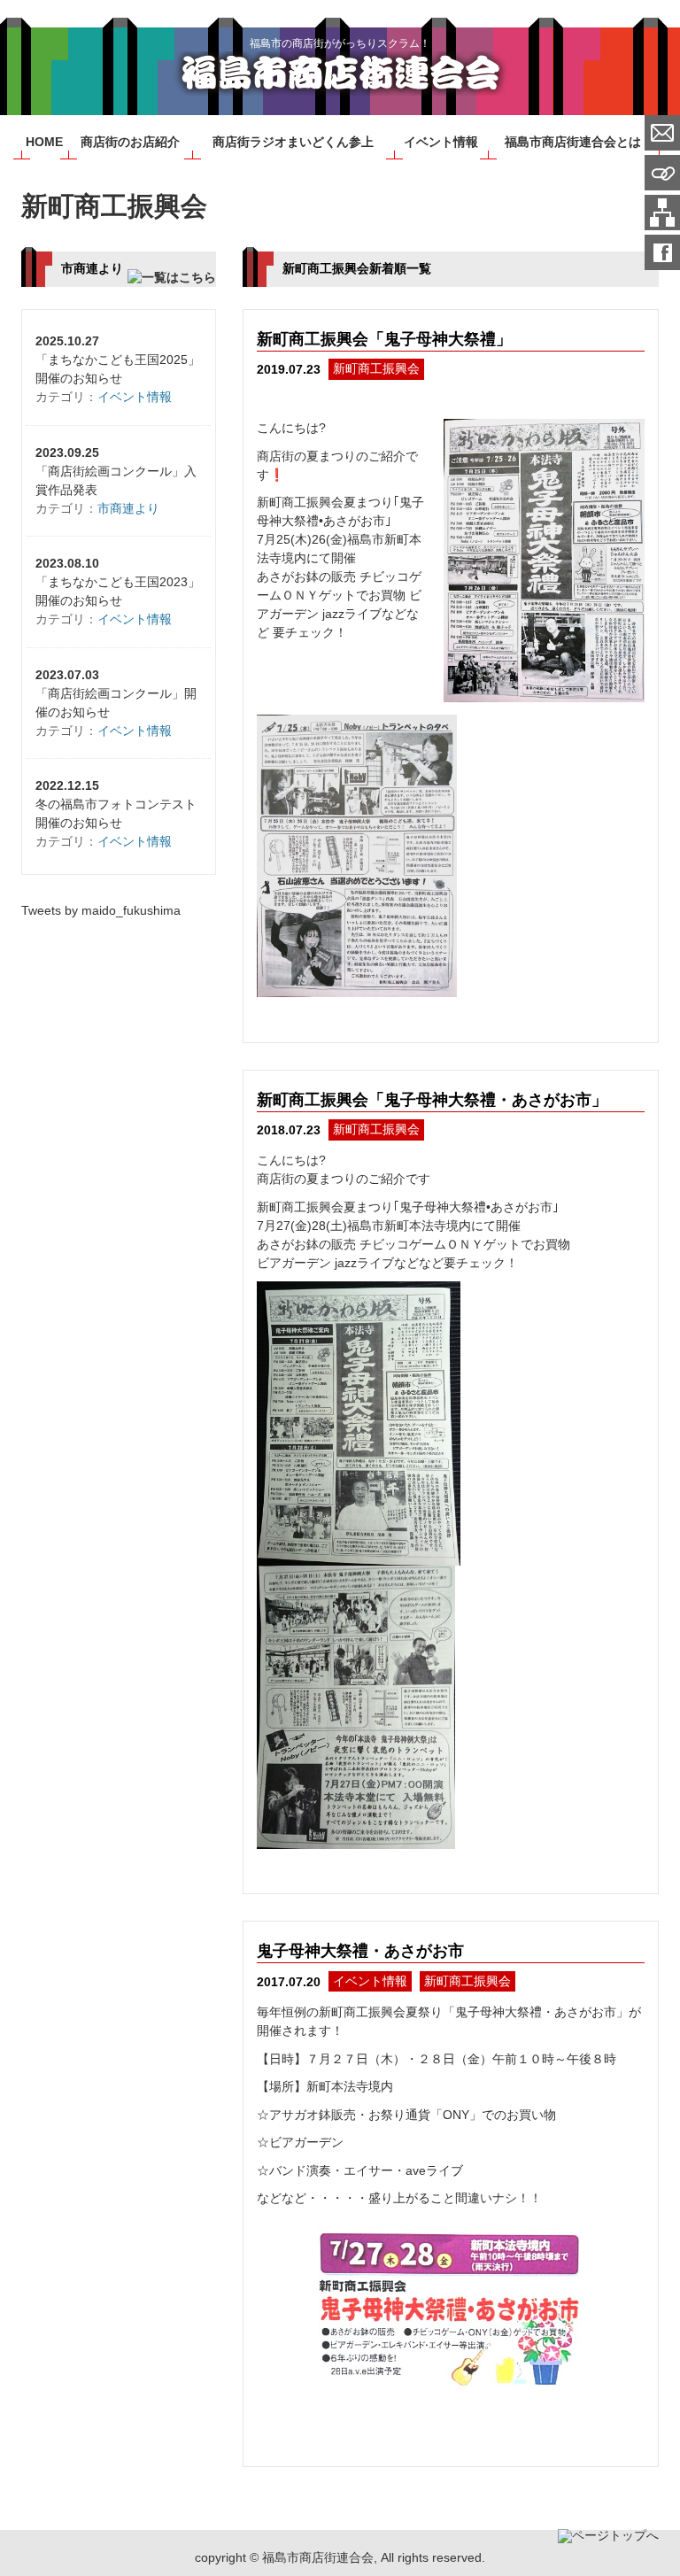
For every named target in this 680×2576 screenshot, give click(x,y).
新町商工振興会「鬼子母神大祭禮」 (384, 339)
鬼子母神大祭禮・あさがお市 (360, 1951)
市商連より (128, 508)
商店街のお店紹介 (130, 142)
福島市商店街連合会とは (573, 142)
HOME (44, 142)
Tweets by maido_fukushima (101, 910)
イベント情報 (441, 142)
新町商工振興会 (376, 368)
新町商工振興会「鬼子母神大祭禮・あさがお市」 (432, 1099)
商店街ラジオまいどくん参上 (293, 142)
